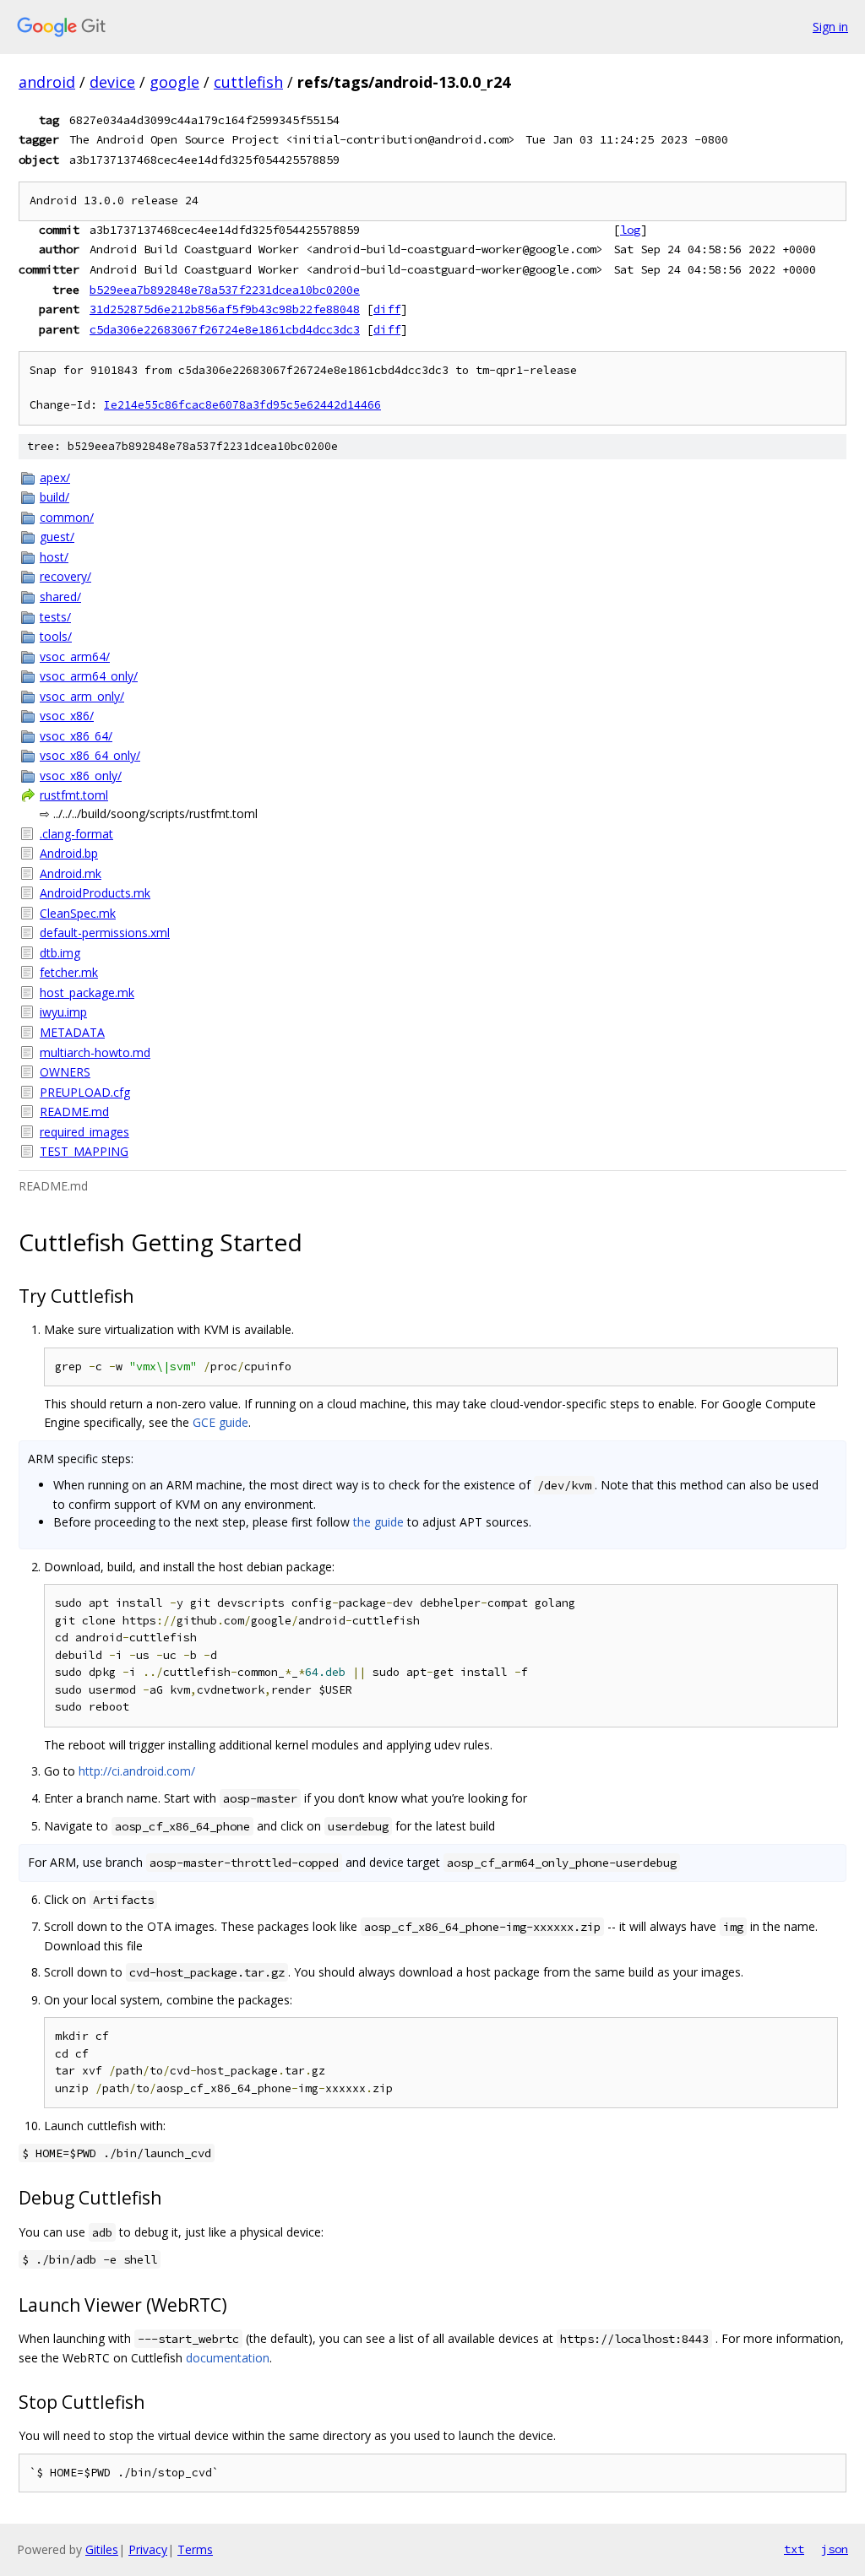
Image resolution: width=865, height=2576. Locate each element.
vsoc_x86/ (67, 716)
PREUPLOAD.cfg (85, 1092)
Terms (195, 2549)
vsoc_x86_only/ (81, 776)
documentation (228, 2358)
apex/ (55, 477)
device (112, 82)
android (47, 82)
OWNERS (65, 1072)
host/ (54, 557)
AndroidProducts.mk (95, 893)
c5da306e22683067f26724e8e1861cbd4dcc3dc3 (225, 329)
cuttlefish (248, 82)
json (835, 2549)
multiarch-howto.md (95, 1052)
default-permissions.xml (105, 933)
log (630, 230)
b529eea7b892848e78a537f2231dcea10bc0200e (225, 290)
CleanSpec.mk (78, 913)
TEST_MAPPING (84, 1151)
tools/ (56, 636)
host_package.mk (87, 992)
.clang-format (76, 834)
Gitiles (102, 2549)
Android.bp (69, 853)
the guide (378, 1522)
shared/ (60, 597)
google (174, 82)
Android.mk (71, 873)
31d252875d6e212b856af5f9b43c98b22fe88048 (225, 309)
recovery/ (65, 576)
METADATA (72, 1032)
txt (794, 2549)
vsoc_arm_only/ (82, 696)
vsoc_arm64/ (75, 656)
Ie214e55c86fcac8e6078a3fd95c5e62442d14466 (242, 405)
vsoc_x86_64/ (76, 736)
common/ (67, 517)
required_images (84, 1132)
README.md (74, 1112)
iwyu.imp (63, 1012)
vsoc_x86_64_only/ (90, 755)
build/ (54, 497)
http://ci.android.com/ (137, 1771)
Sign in (830, 27)
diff (387, 309)
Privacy (148, 2549)
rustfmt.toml (74, 795)
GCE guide (220, 1422)
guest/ (57, 537)
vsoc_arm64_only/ (89, 676)
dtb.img (60, 953)
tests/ (55, 617)
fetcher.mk (69, 972)
